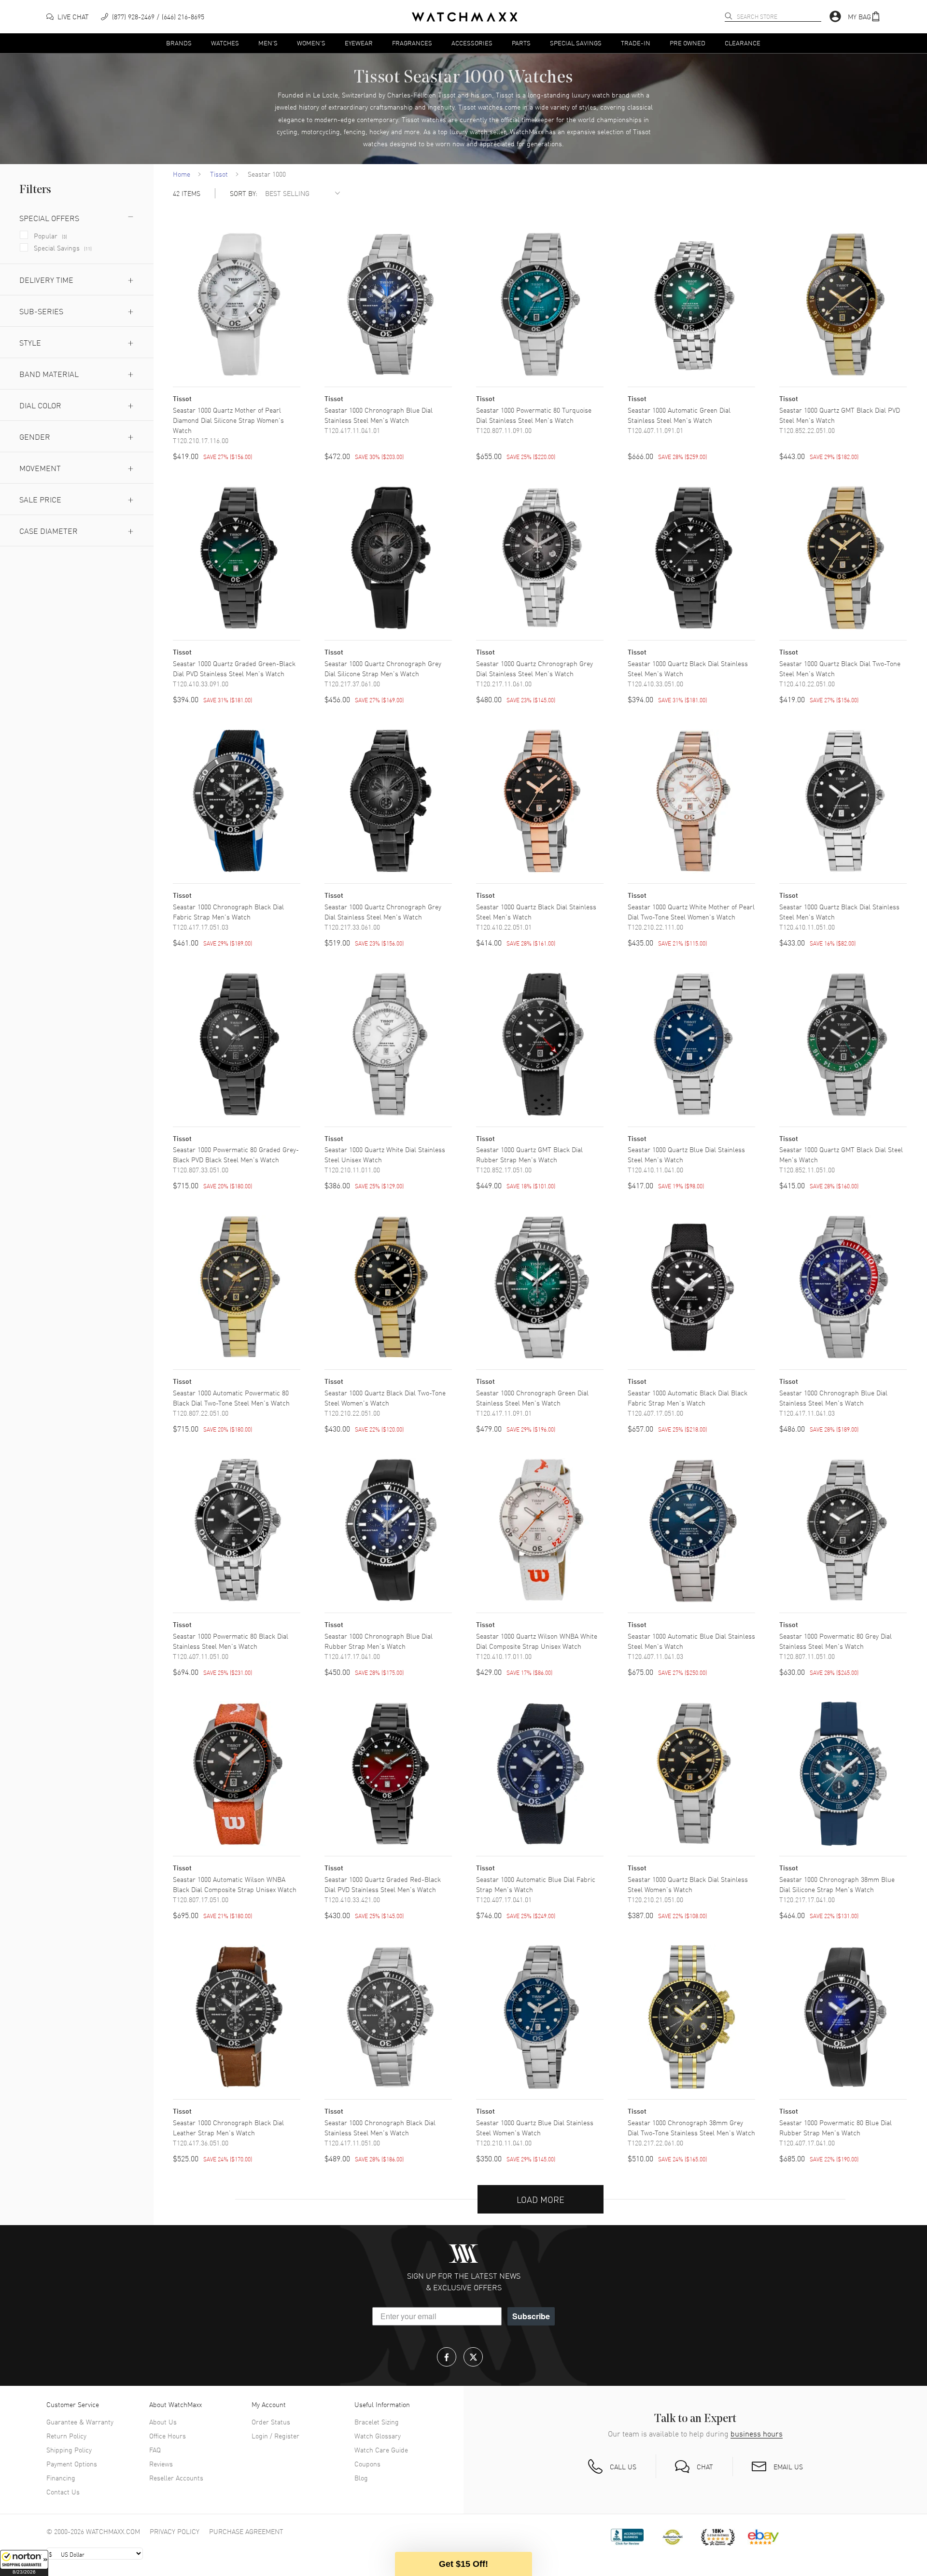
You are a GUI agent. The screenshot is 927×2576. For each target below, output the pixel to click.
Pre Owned (688, 43)
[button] (24, 2563)
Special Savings (576, 43)
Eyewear (359, 43)
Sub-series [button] (41, 311)
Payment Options (72, 2464)
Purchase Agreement (246, 2531)
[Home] (465, 17)
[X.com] (473, 2357)
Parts (521, 43)
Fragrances (412, 43)
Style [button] (30, 342)
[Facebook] (447, 2357)
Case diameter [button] (49, 530)
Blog (361, 2478)
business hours (757, 2433)
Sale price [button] (40, 499)
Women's (311, 43)
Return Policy (66, 2436)
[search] (729, 16)
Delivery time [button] (46, 279)
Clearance (743, 43)
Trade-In (636, 43)
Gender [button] (35, 436)
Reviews (161, 2464)
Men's (268, 43)
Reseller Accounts (176, 2478)
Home (182, 174)
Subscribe (531, 2316)
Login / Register (275, 2436)
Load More (541, 2199)
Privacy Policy (175, 2531)
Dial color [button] (40, 405)
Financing (61, 2478)
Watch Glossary (378, 2436)
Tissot (219, 174)
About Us (163, 2422)
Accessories (472, 43)
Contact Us (63, 2492)
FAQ (155, 2450)
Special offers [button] (49, 218)
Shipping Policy (69, 2450)
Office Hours (168, 2436)
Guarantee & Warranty (80, 2422)
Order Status (271, 2422)
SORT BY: (244, 193)
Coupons (367, 2464)
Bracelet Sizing (377, 2422)
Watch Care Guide (381, 2450)
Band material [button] (49, 374)
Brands (179, 43)
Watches (225, 43)
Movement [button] (40, 468)
